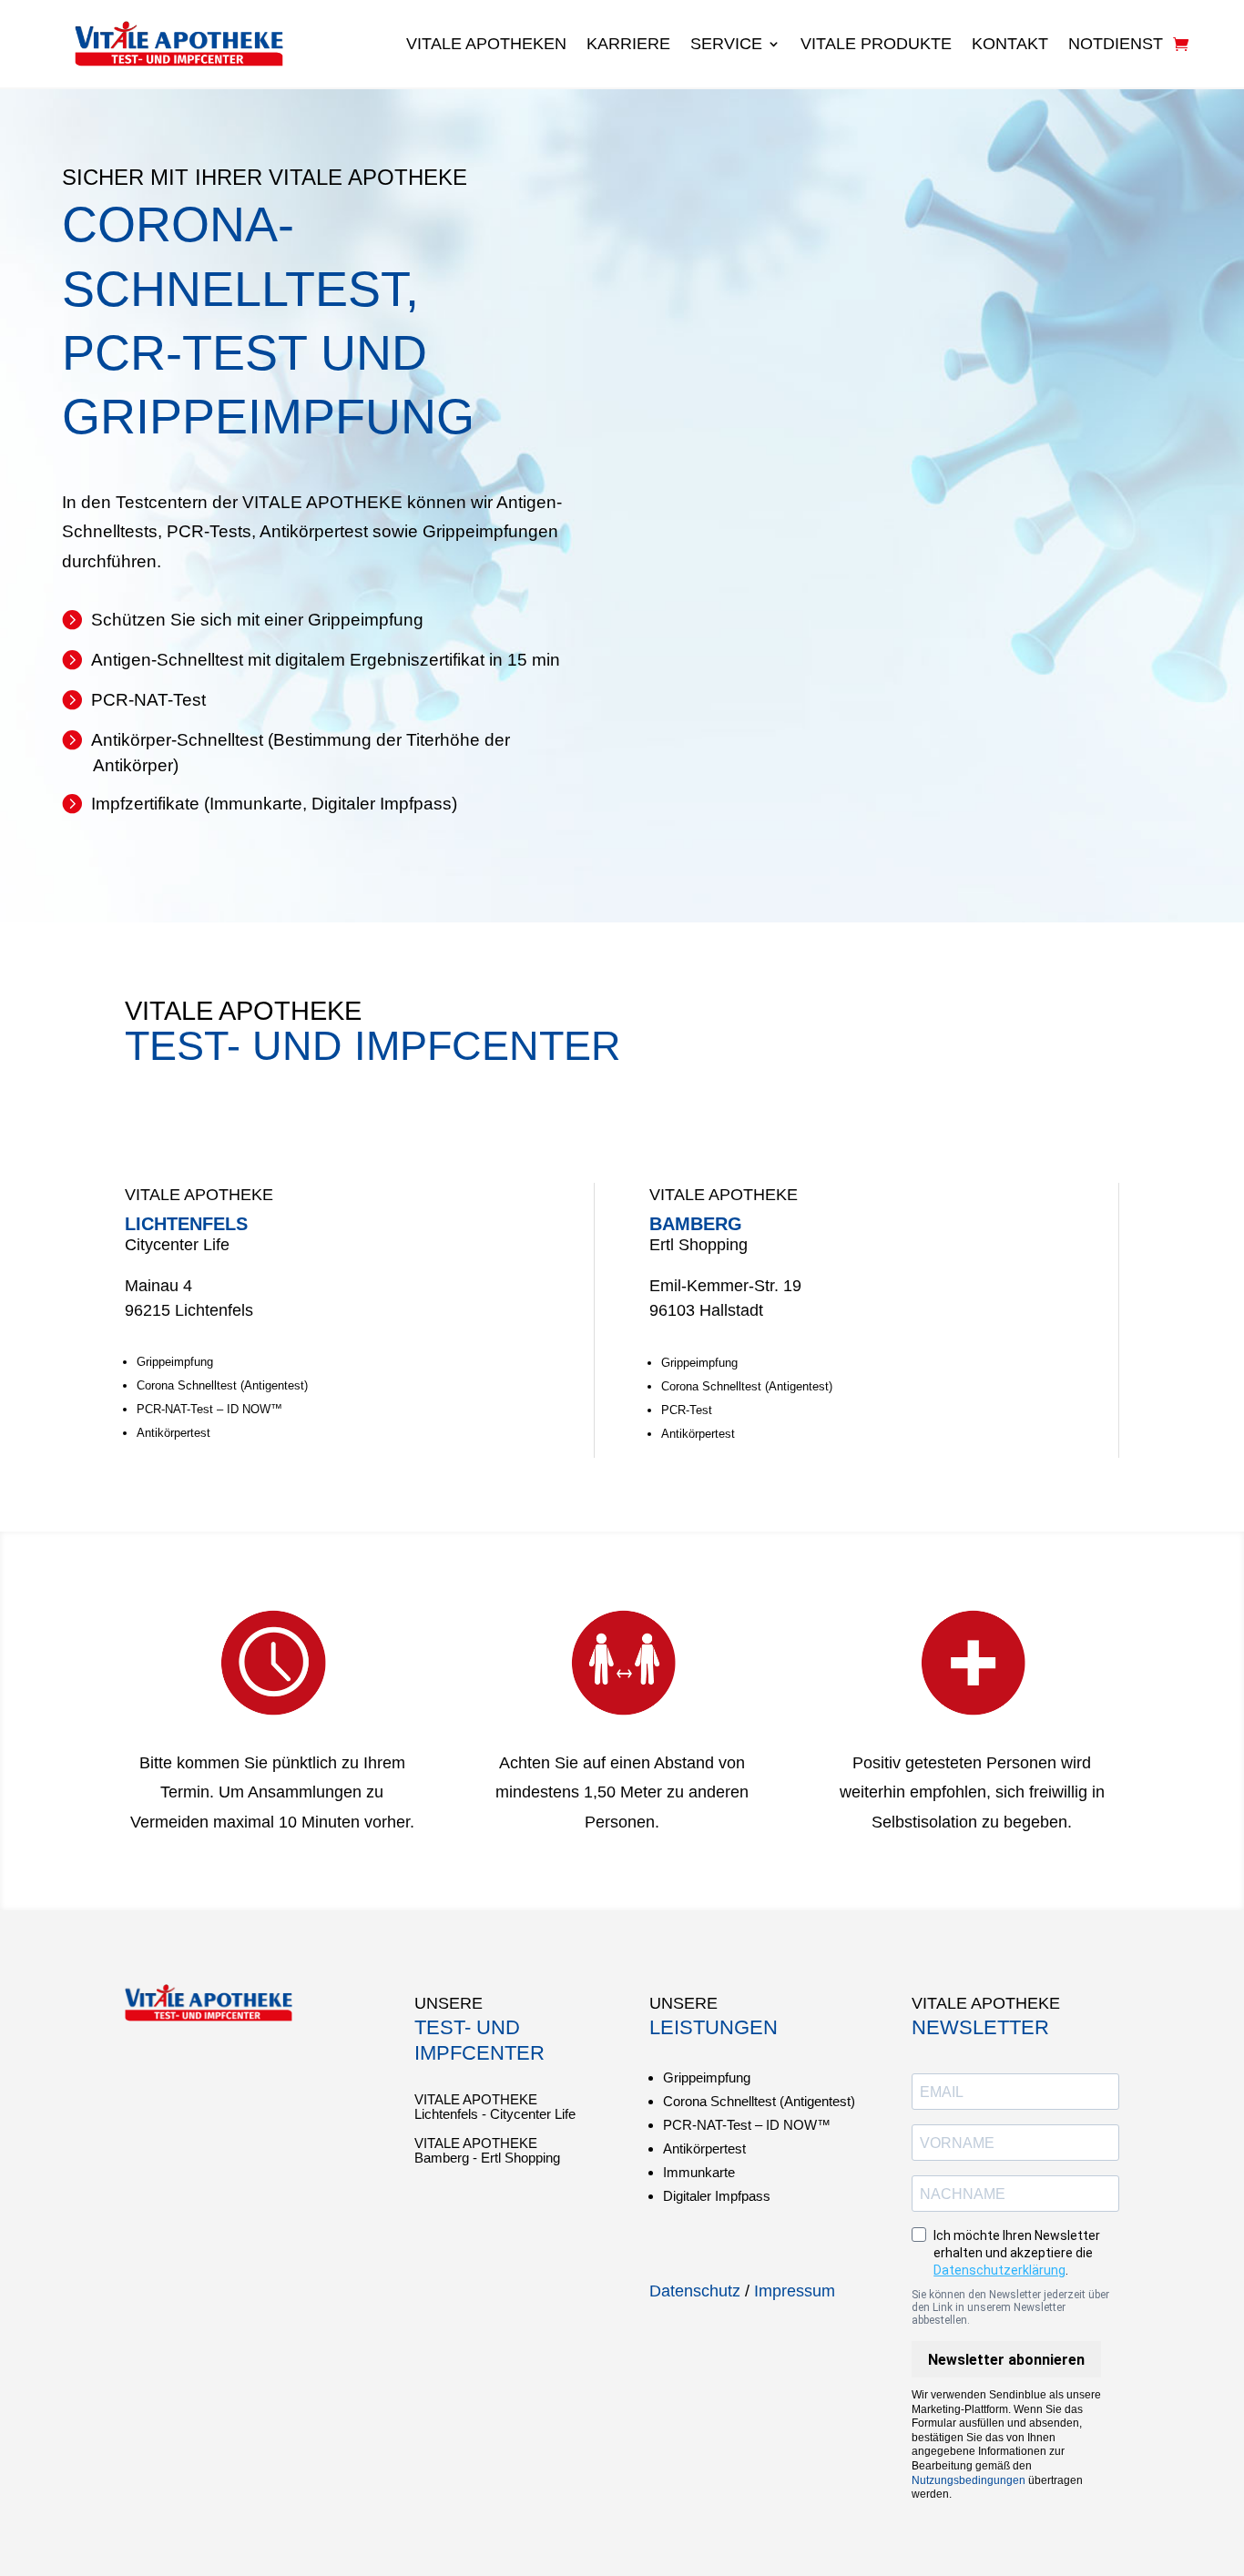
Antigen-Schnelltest (167, 660)
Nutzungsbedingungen (969, 2480)
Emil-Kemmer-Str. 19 (725, 1286)
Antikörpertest (173, 1433)
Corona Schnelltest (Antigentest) (222, 1385)
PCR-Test (687, 1410)
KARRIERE (628, 44)
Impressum (795, 2291)
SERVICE (726, 44)
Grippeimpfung (366, 620)
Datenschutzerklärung (999, 2270)
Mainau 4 (158, 1286)
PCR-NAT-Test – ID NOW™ (209, 1409)
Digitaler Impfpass (382, 804)
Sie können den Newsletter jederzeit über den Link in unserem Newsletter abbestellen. (1010, 2307)
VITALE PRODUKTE (876, 44)
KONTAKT (1010, 44)
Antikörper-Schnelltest (177, 740)
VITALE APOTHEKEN (486, 44)
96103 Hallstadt (706, 1310)
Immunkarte (256, 804)
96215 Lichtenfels (189, 1310)
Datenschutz (695, 2291)
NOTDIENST (1116, 44)
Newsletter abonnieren (1006, 2360)
